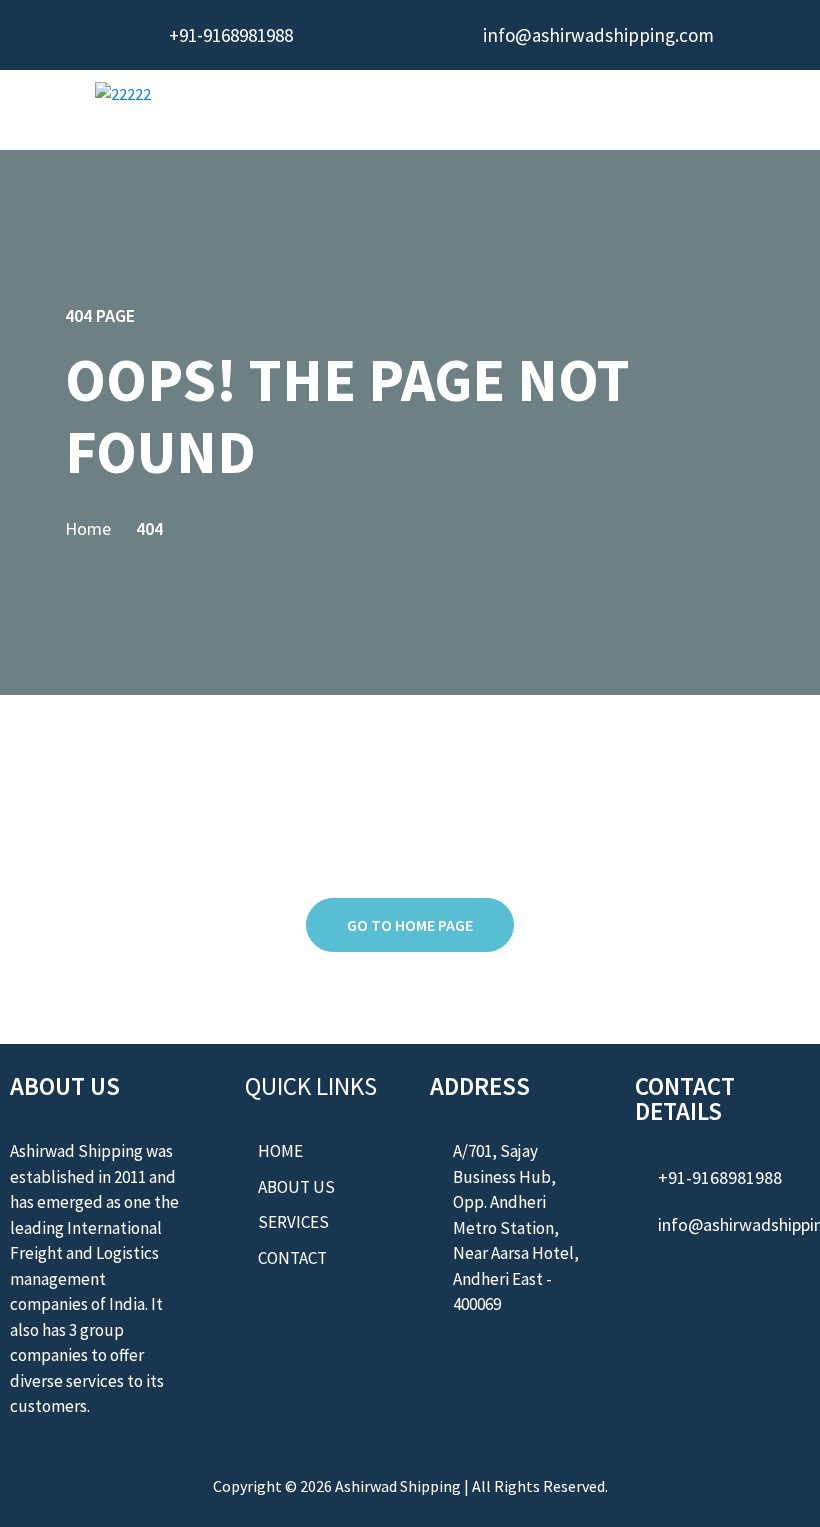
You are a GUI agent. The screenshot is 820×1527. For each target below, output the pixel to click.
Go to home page (410, 925)
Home (88, 528)
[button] (533, 108)
